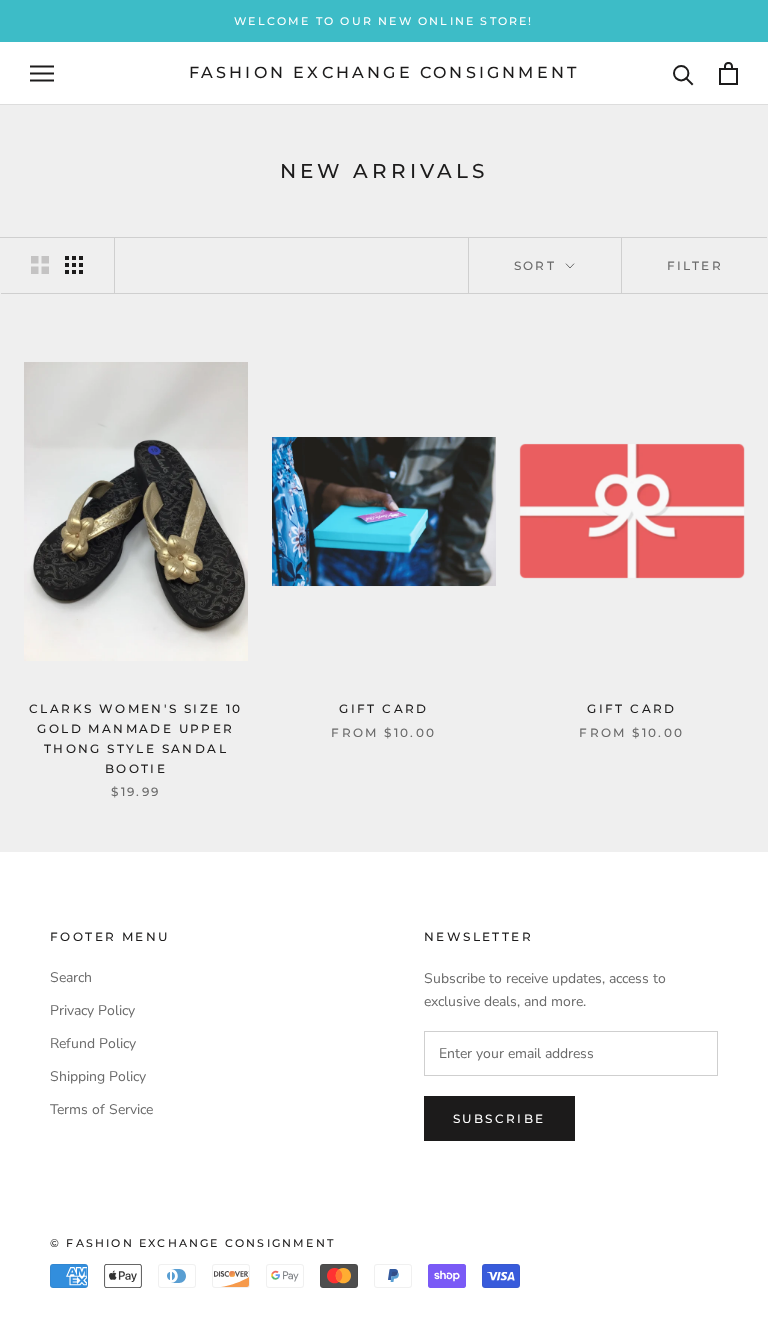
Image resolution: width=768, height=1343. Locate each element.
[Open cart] (728, 73)
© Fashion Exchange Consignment (192, 1243)
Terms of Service (101, 1109)
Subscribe (499, 1118)
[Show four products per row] (74, 265)
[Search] (683, 73)
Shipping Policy (98, 1076)
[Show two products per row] (40, 265)
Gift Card (384, 708)
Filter (695, 265)
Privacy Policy (92, 1010)
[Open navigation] (42, 73)
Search (71, 977)
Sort (538, 265)
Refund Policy (93, 1043)
